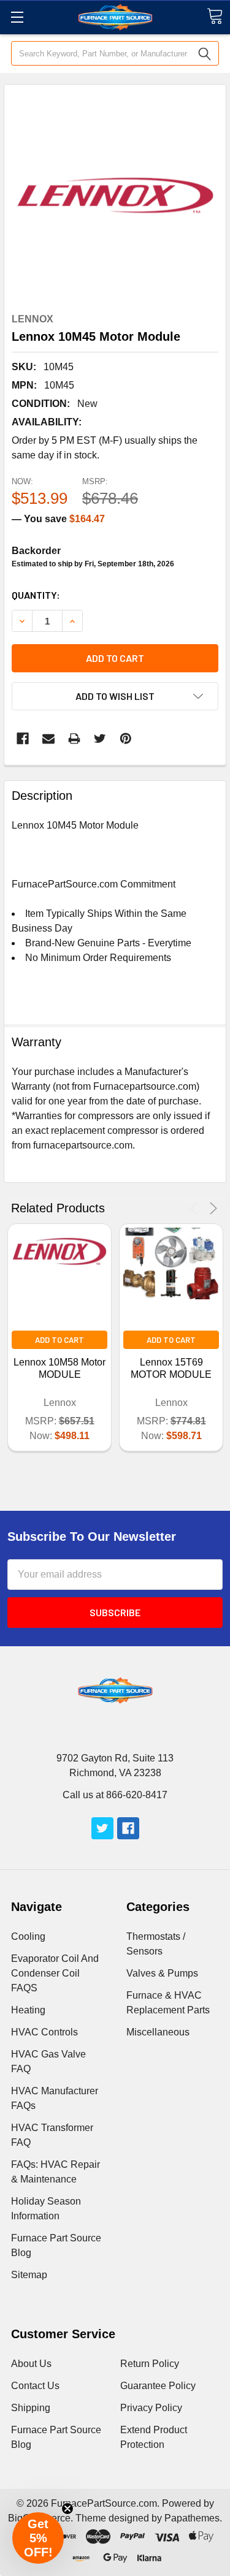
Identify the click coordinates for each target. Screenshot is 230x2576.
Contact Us (35, 2386)
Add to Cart (59, 1340)
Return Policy (150, 2364)
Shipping (31, 2408)
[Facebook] (23, 739)
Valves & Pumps (162, 1973)
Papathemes (192, 2518)
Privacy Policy (151, 2408)
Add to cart (115, 658)
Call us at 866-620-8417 (115, 1795)
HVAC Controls (44, 2032)
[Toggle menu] (17, 17)
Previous (196, 1208)
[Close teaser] (67, 2509)
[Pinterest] (126, 739)
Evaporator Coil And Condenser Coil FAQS (55, 1973)
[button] (38, 2538)
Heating (28, 2010)
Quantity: (36, 595)
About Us (31, 2364)
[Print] (74, 739)
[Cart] (215, 16)
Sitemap (29, 2275)
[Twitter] (100, 739)
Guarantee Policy (158, 2386)
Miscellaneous (158, 2032)
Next (211, 1208)
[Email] (48, 739)
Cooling (28, 1936)
